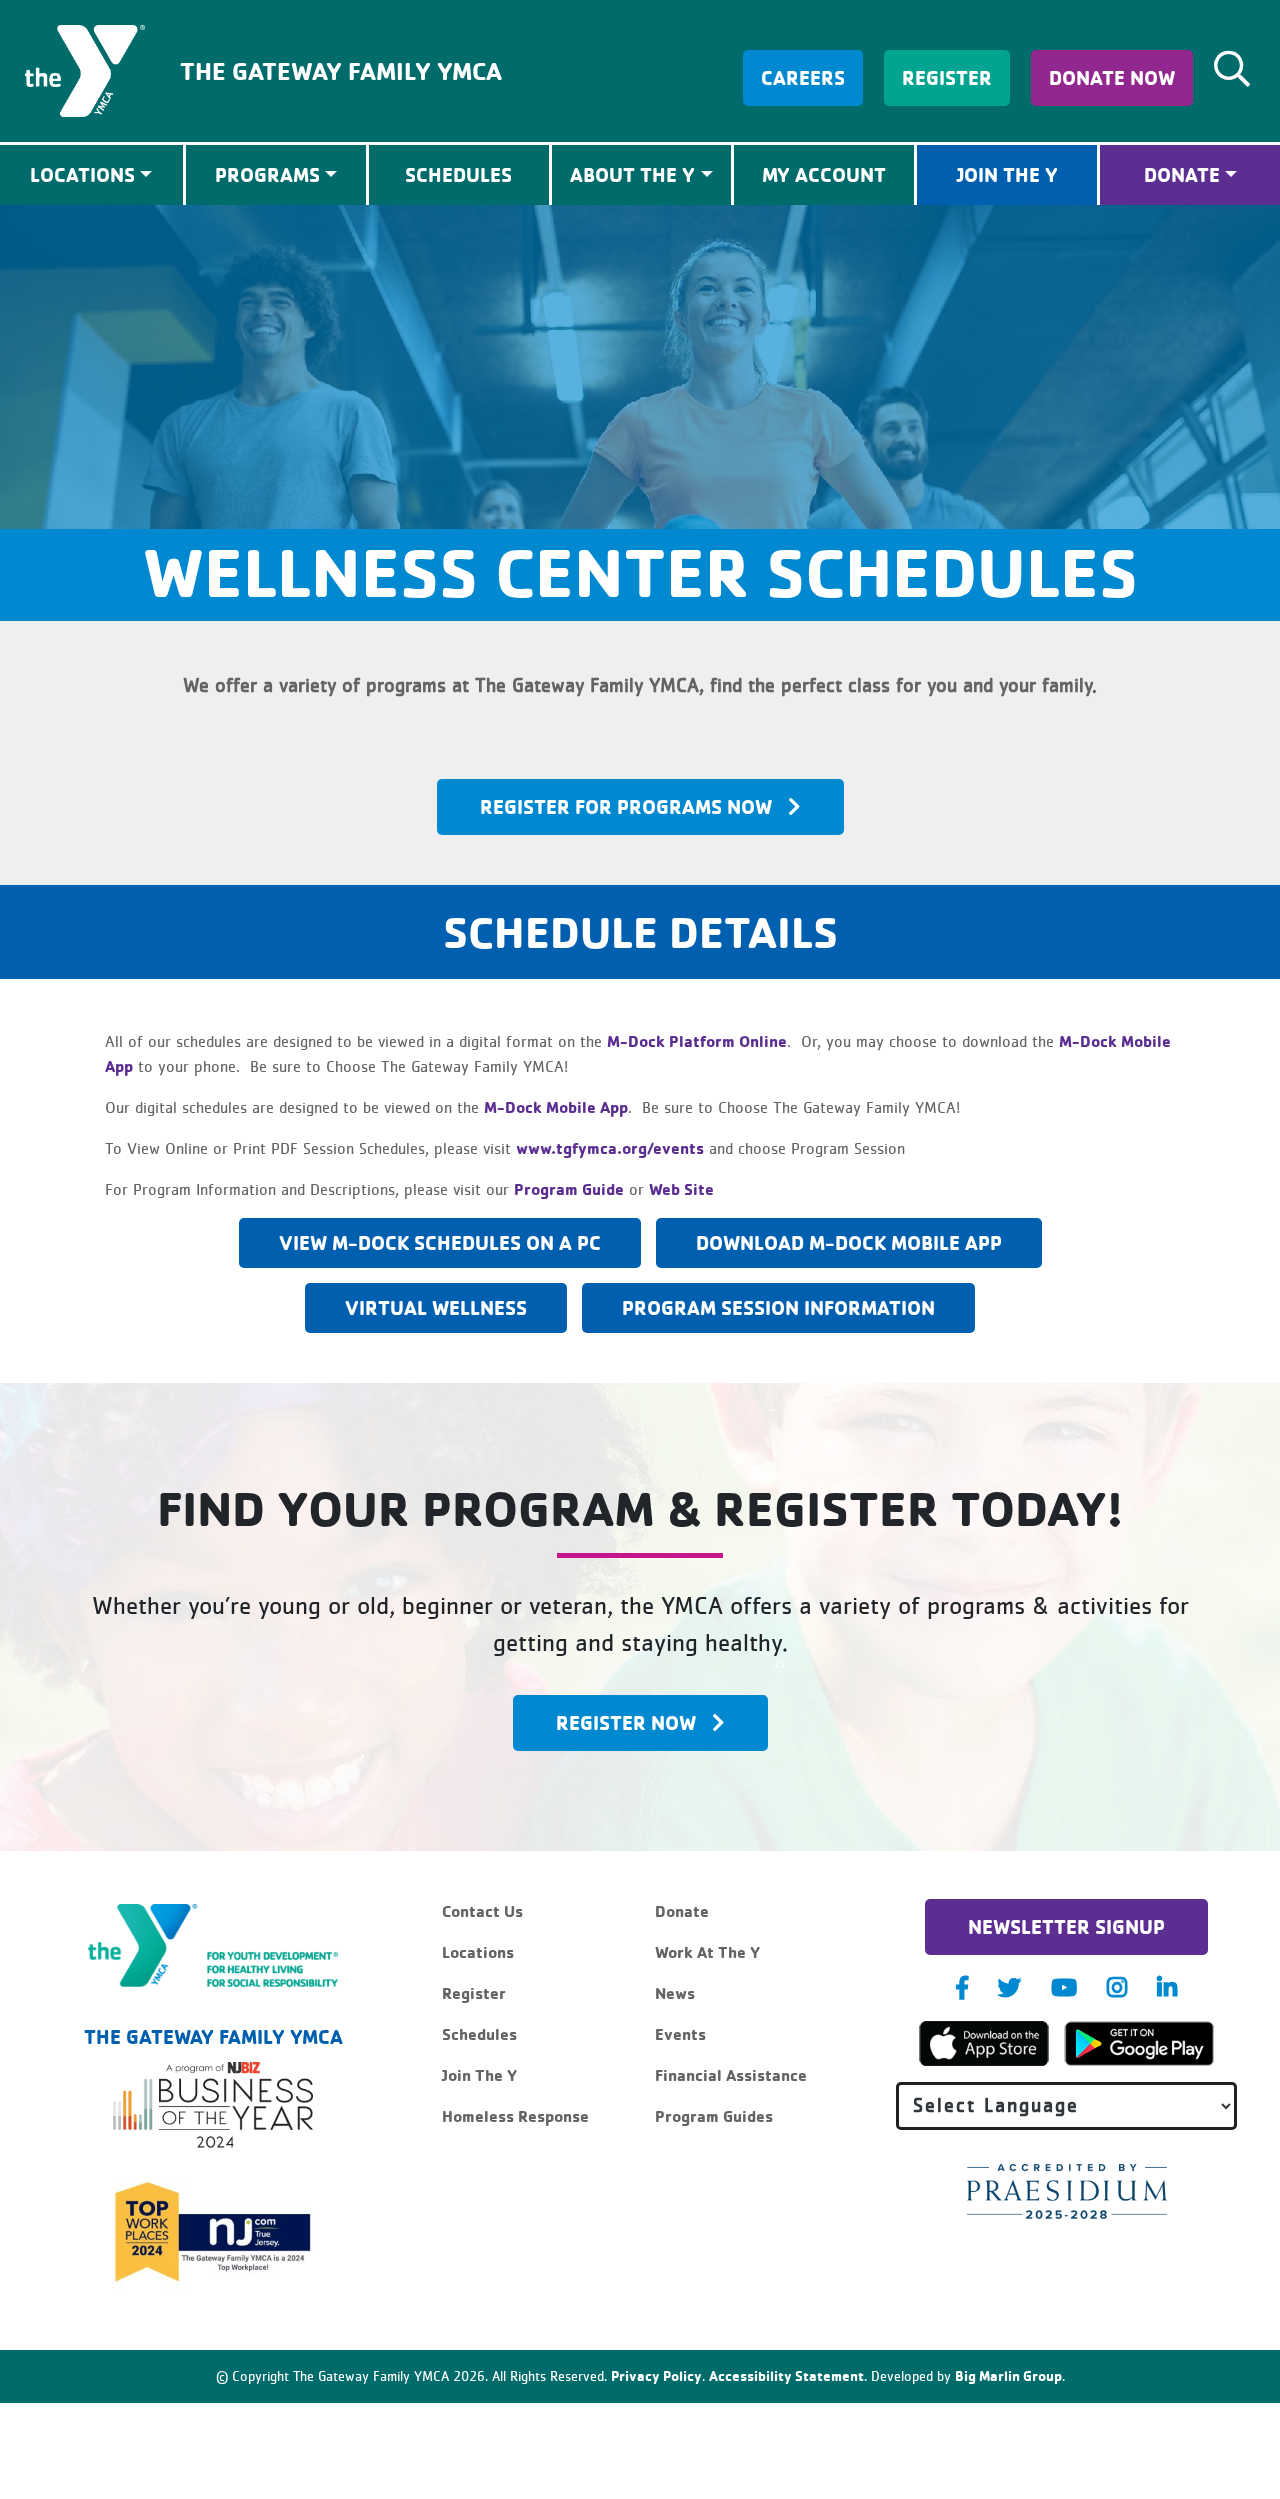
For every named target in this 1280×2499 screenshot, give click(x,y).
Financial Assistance (731, 2075)
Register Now (626, 1722)
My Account (824, 174)
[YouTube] (1064, 1987)
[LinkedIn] (1167, 1987)
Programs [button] (267, 174)
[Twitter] (1009, 1987)
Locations (478, 1952)
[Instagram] (1117, 1987)
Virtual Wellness (436, 1307)
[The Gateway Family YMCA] (85, 69)
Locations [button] (82, 174)
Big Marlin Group (1008, 2375)
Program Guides (714, 2116)
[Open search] (1232, 69)
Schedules (458, 174)
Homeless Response (515, 2116)
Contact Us (482, 1911)
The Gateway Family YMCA (341, 70)
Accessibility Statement (786, 2375)
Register (947, 77)
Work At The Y (707, 1952)
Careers (803, 77)
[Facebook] (962, 1987)
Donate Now (1112, 77)
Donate (1182, 174)
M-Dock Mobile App (556, 1107)
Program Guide (569, 1189)
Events (680, 2034)
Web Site (681, 1189)
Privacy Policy (656, 2375)
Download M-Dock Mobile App (849, 1242)
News (675, 1993)
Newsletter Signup (1066, 1926)
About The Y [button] (632, 174)
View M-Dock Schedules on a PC (440, 1242)
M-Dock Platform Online (697, 1041)
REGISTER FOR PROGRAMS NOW (626, 806)
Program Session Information (778, 1307)
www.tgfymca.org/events (610, 1148)
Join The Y (1007, 174)
